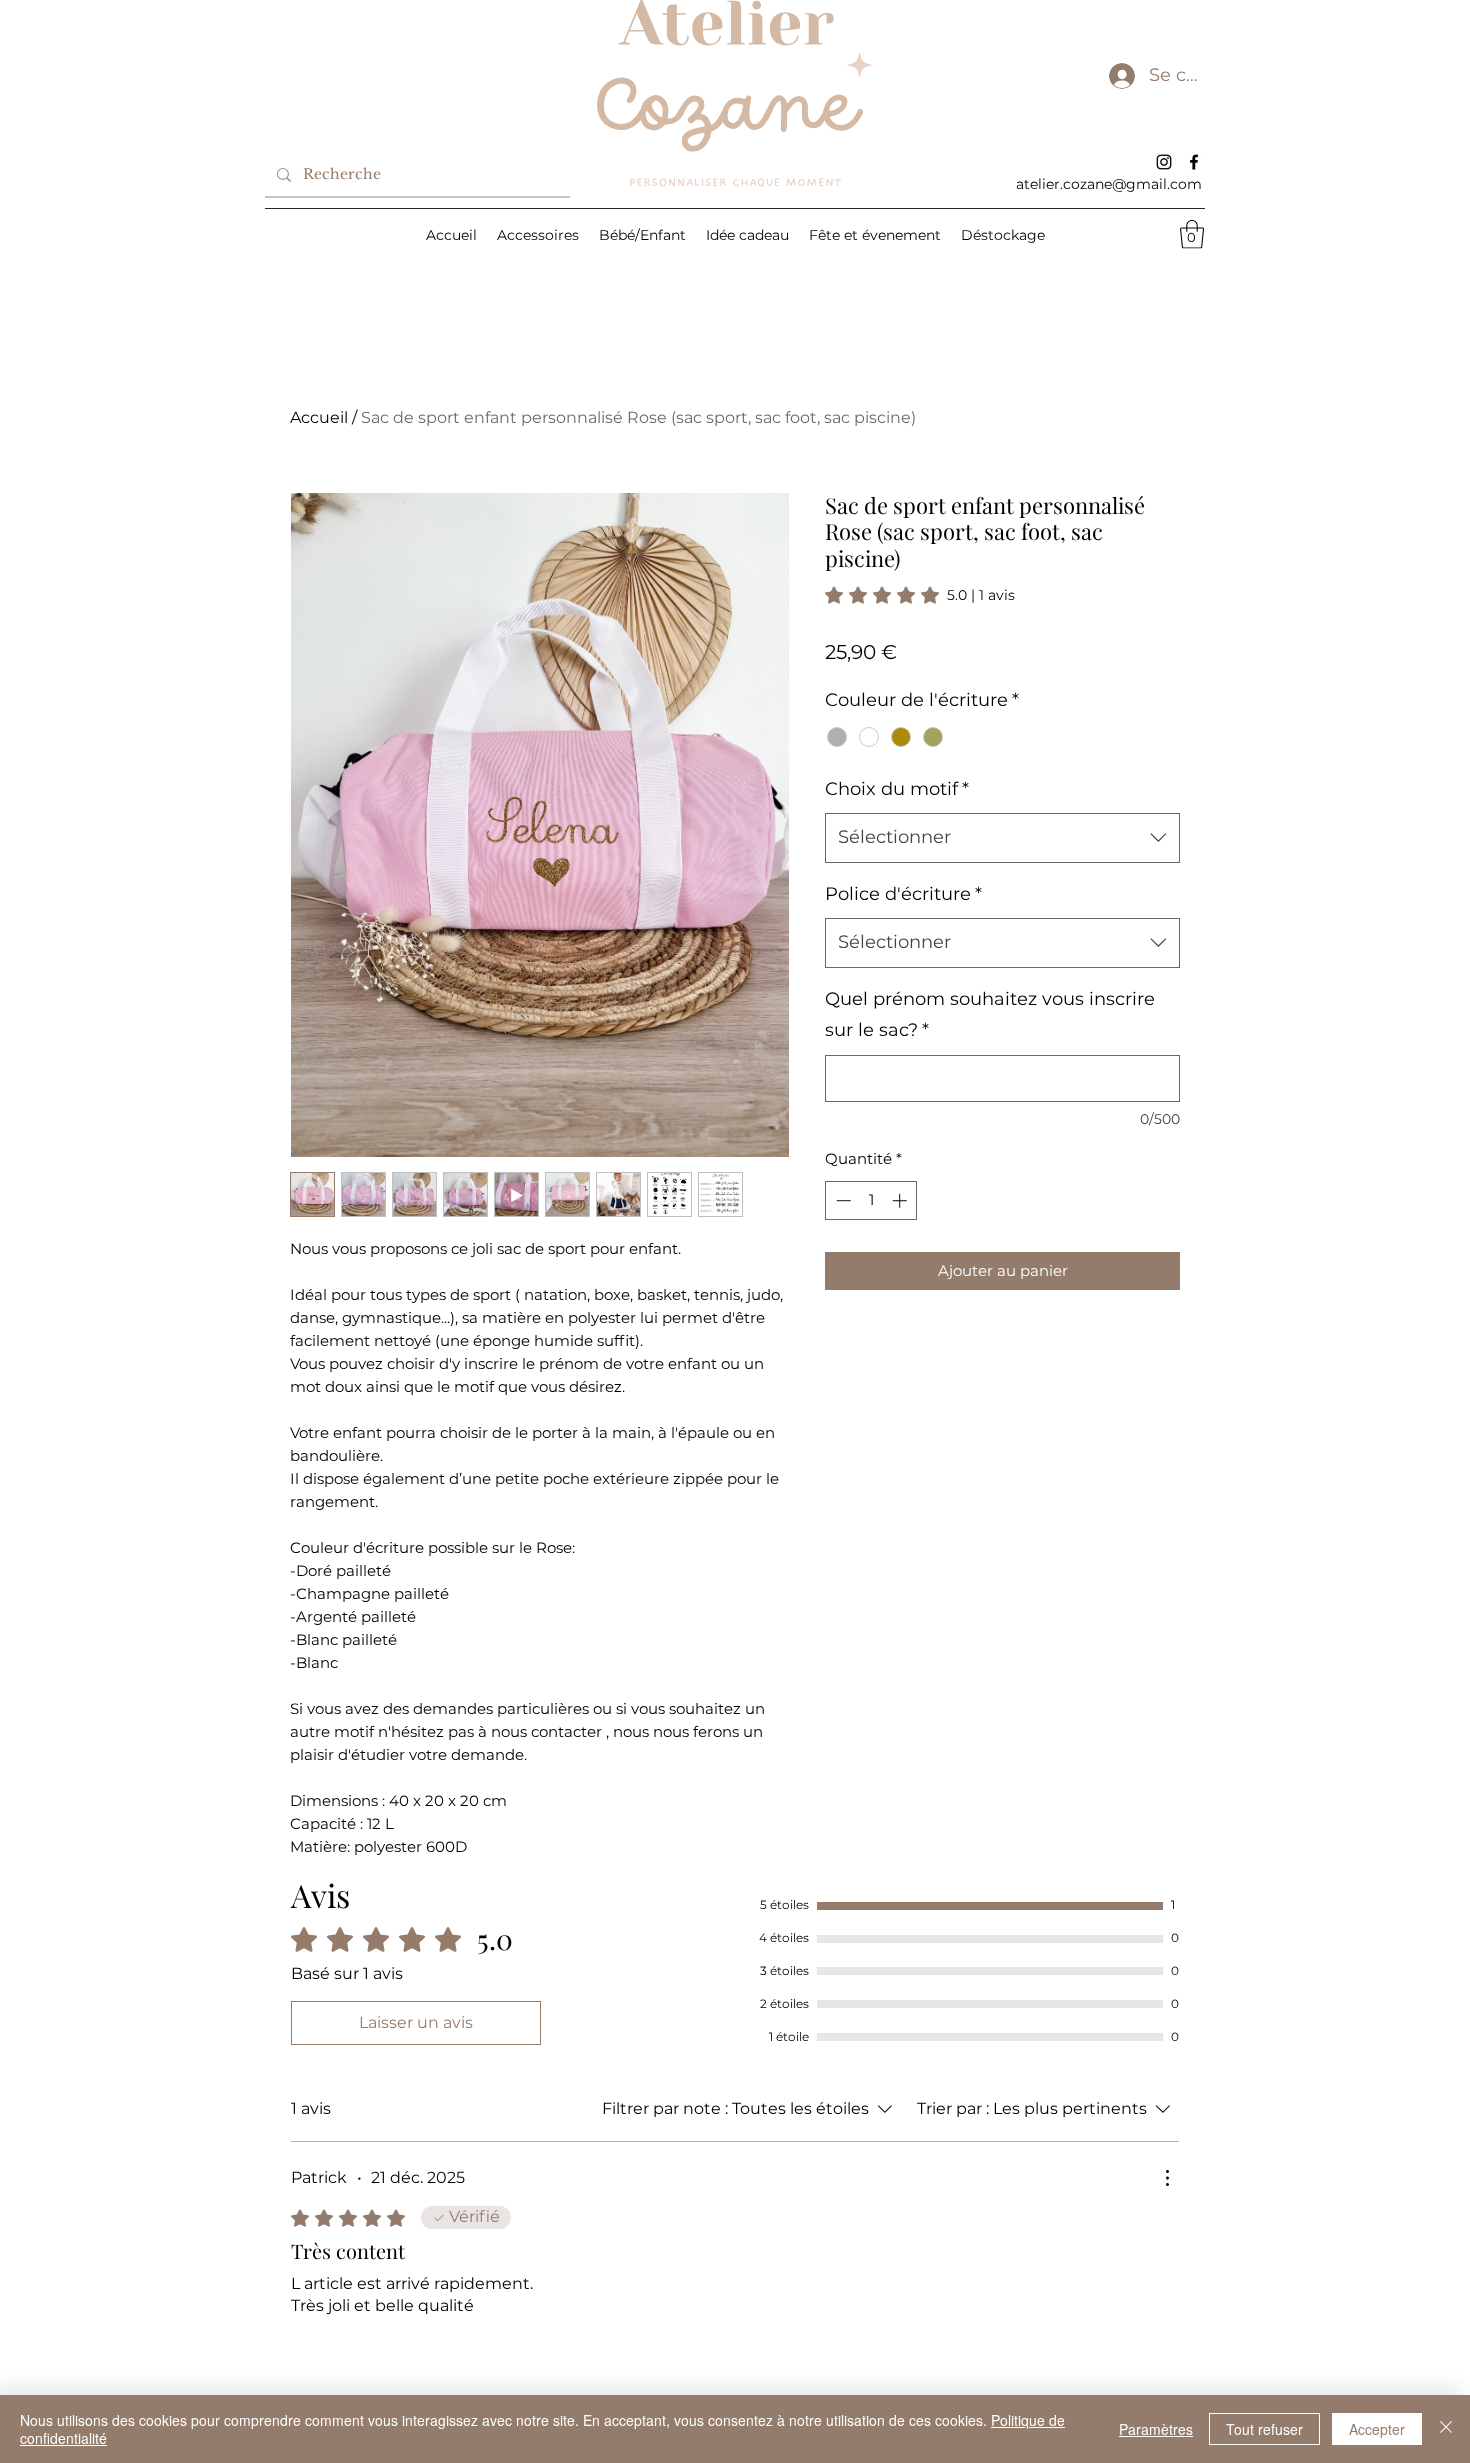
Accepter (1377, 2429)
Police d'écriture (903, 894)
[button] (1192, 234)
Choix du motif (897, 789)
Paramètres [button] (1156, 2429)
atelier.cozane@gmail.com (1109, 184)
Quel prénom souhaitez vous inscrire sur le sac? (990, 1015)
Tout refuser (1264, 2429)
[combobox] (1002, 838)
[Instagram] (1164, 162)
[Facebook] (1194, 162)
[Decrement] (841, 1200)
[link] (920, 595)
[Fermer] (1446, 2429)
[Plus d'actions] (1167, 2178)
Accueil (319, 417)
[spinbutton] (871, 1200)
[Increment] (901, 1200)
